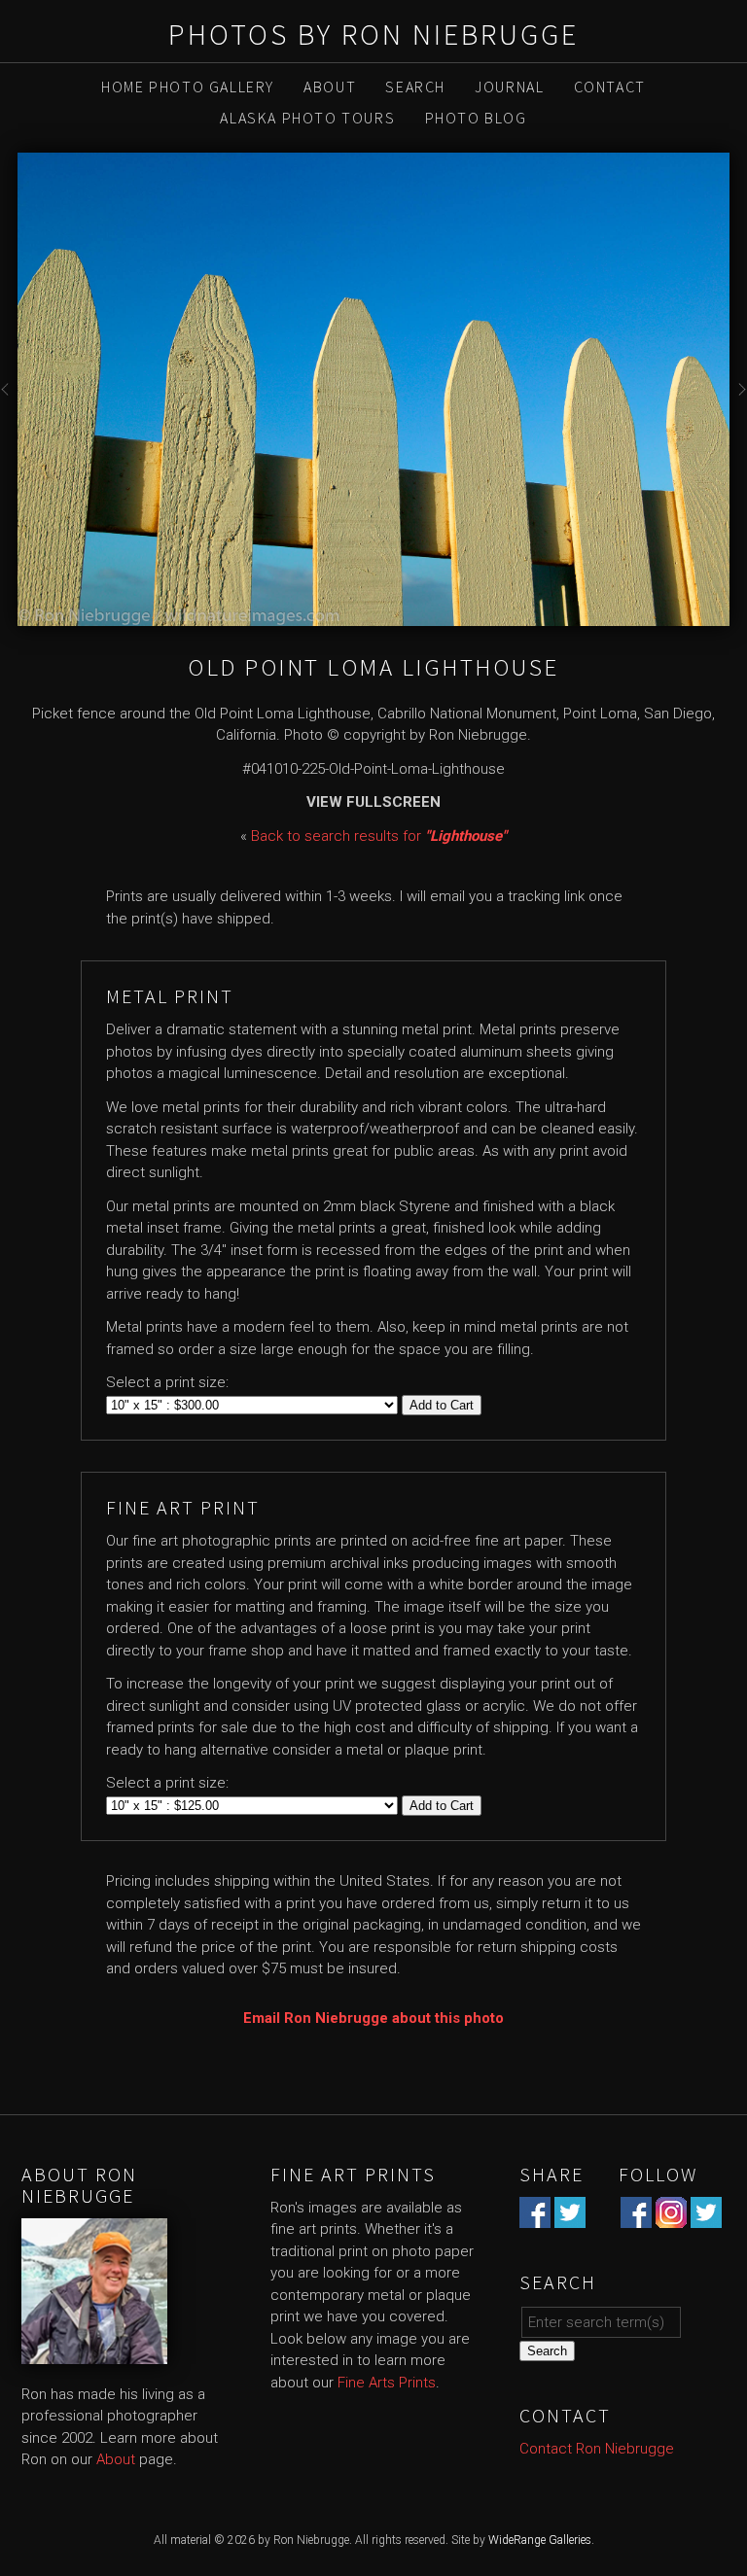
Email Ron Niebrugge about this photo (373, 2018)
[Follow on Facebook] (636, 2216)
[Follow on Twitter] (706, 2216)
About (330, 87)
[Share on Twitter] (570, 2216)
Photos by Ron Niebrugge (373, 34)
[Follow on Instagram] (671, 2216)
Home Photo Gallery (188, 87)
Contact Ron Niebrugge (597, 2449)
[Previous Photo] (9, 400)
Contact (610, 87)
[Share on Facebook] (535, 2216)
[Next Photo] (738, 400)
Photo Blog (476, 118)
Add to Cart (442, 1405)
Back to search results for (379, 836)
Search (415, 87)
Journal (509, 87)
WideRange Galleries (540, 2540)
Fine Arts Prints (387, 2383)
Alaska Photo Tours (307, 118)
